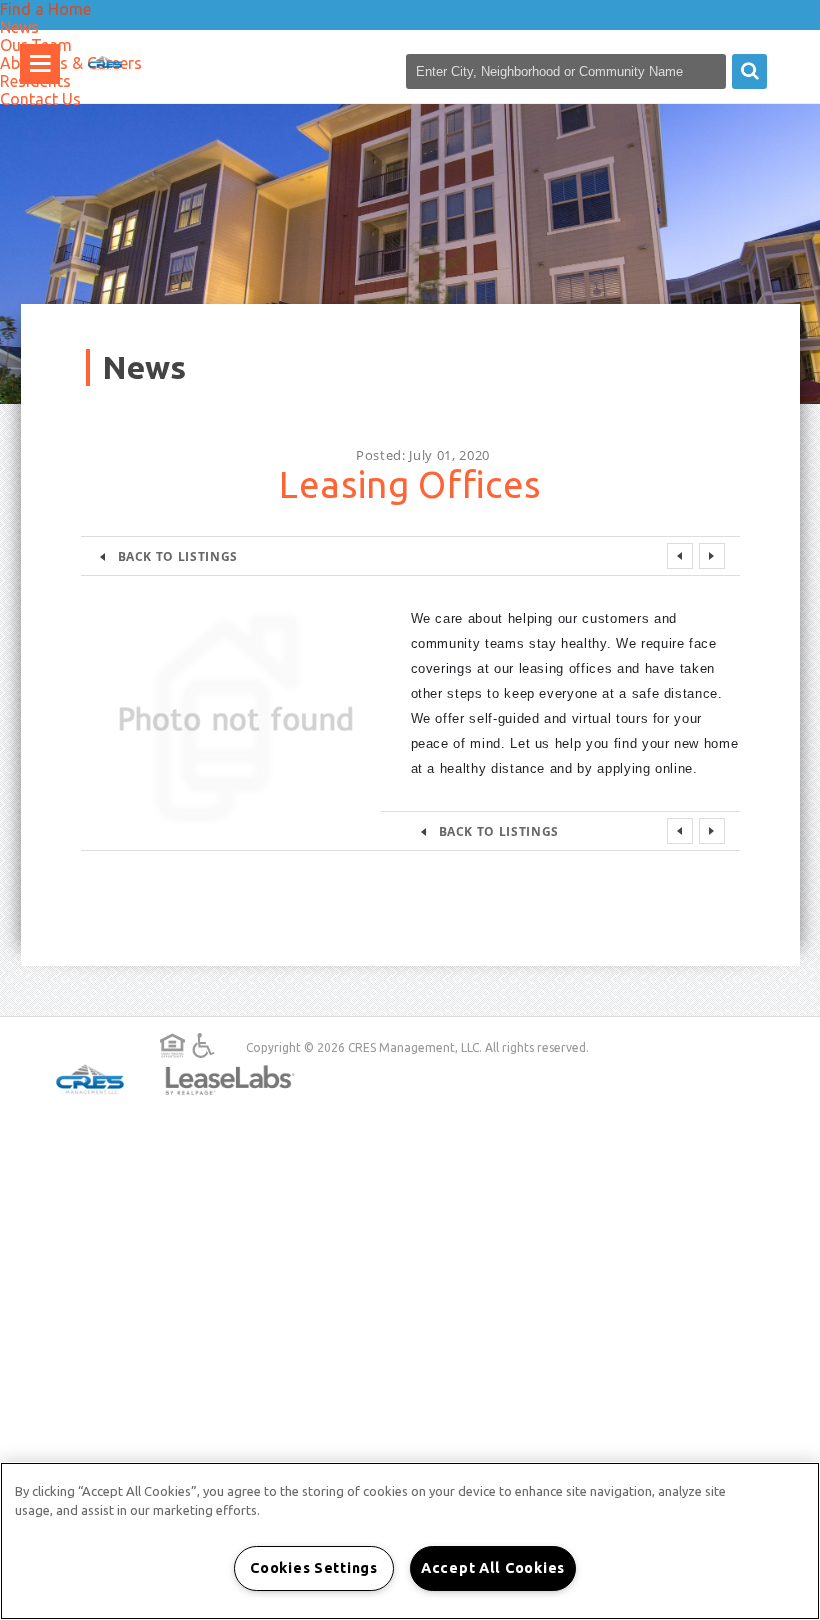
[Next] (712, 556)
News (19, 27)
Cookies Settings (314, 1568)
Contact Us (40, 99)
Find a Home (45, 9)
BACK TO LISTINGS (178, 556)
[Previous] (680, 556)
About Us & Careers (71, 63)
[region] (410, 1541)
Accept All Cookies (493, 1568)
